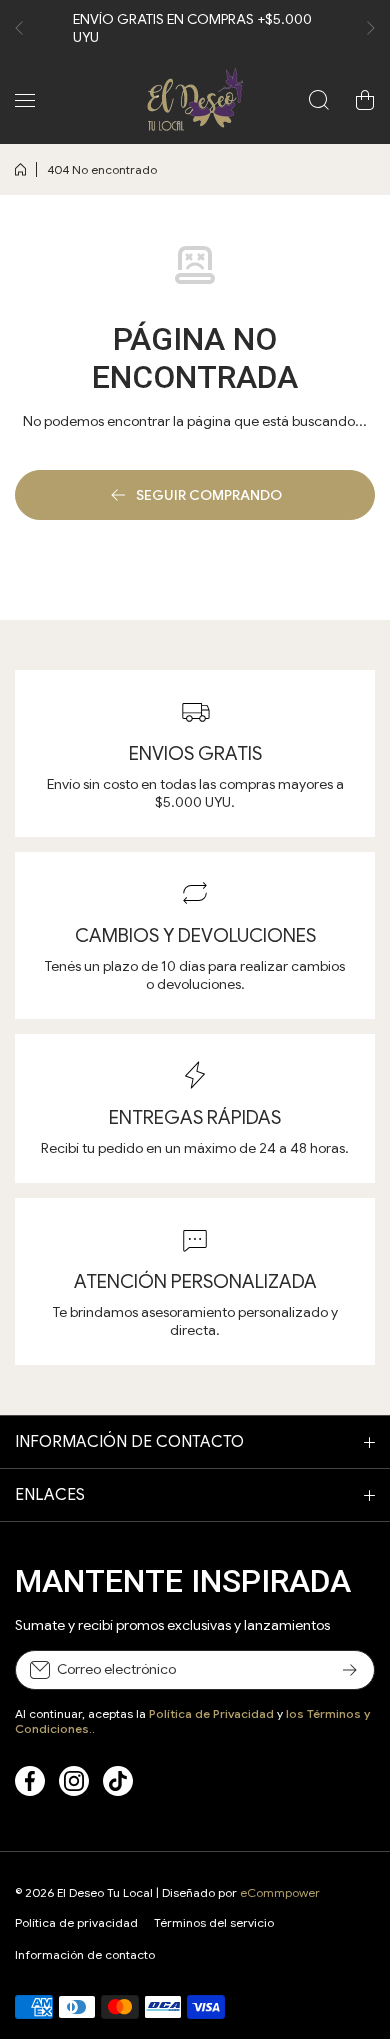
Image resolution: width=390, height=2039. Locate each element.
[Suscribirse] (350, 1670)
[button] (25, 28)
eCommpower (280, 1892)
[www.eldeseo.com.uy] (195, 100)
